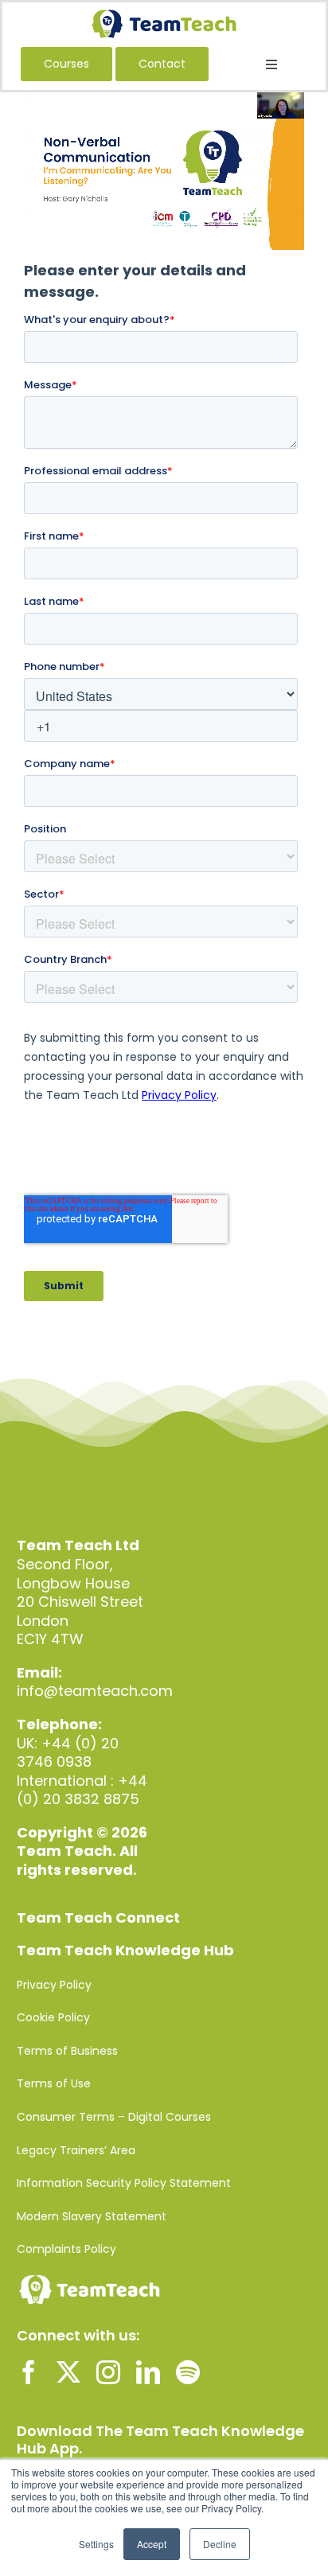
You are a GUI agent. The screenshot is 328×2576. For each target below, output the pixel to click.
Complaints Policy (66, 2249)
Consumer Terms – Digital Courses (114, 2117)
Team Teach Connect (98, 1917)
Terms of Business (67, 2051)
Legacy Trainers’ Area (76, 2150)
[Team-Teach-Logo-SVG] (164, 16)
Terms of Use (54, 2083)
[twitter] (68, 2372)
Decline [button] (220, 2544)
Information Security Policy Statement (124, 2183)
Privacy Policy (54, 1985)
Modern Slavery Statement (92, 2216)
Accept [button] (152, 2544)
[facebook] (29, 2372)
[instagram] (108, 2372)
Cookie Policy (53, 2017)
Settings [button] (96, 2544)
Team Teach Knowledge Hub (125, 1950)
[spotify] (188, 2372)
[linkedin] (148, 2372)
